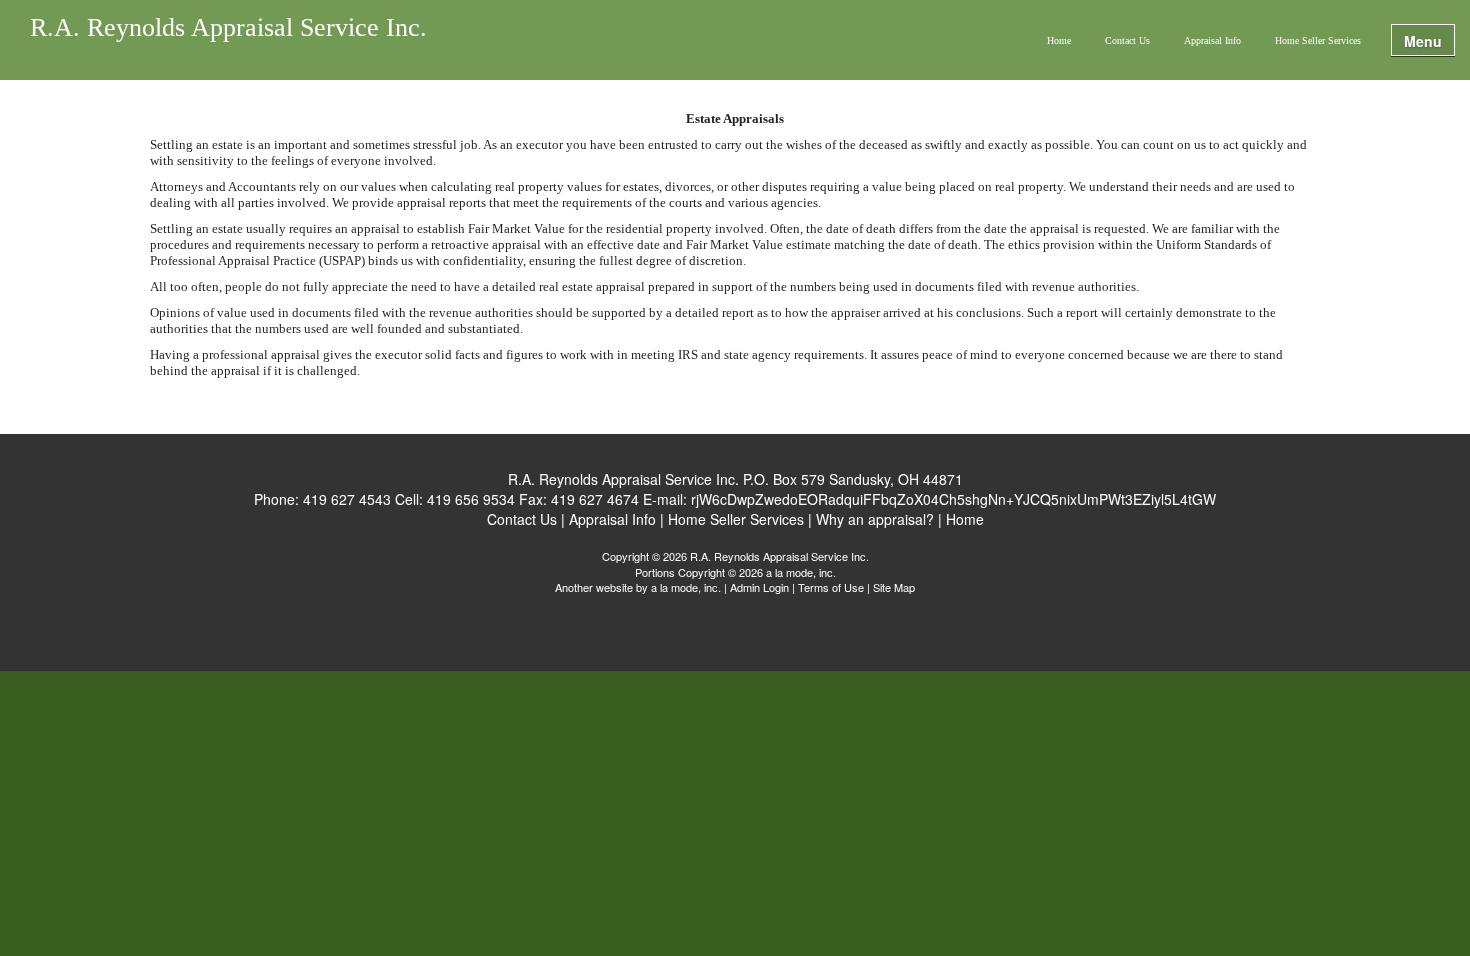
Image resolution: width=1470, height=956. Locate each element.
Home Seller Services (1318, 40)
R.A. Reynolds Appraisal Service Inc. (228, 28)
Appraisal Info (1212, 40)
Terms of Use (831, 587)
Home (1059, 40)
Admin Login (759, 587)
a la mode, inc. (686, 587)
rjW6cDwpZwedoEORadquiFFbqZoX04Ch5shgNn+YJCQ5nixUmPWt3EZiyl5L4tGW (953, 499)
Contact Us (1127, 40)
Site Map (894, 587)
